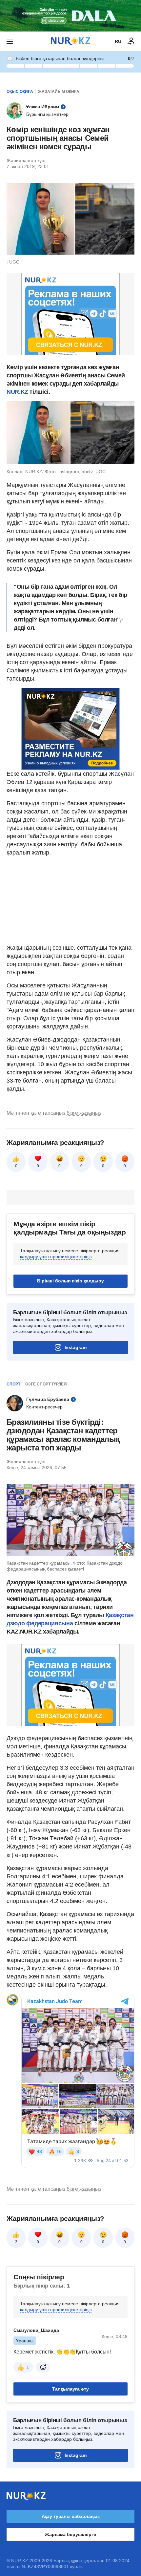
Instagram (76, 1347)
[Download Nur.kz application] (70, 16)
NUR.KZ (17, 392)
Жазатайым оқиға (59, 92)
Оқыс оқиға (20, 92)
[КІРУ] (131, 41)
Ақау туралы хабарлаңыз (71, 2516)
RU (118, 41)
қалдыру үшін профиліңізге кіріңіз (56, 1256)
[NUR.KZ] (70, 41)
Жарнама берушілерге (70, 2534)
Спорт (13, 1384)
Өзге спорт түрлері (46, 1384)
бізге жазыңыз (84, 1113)
